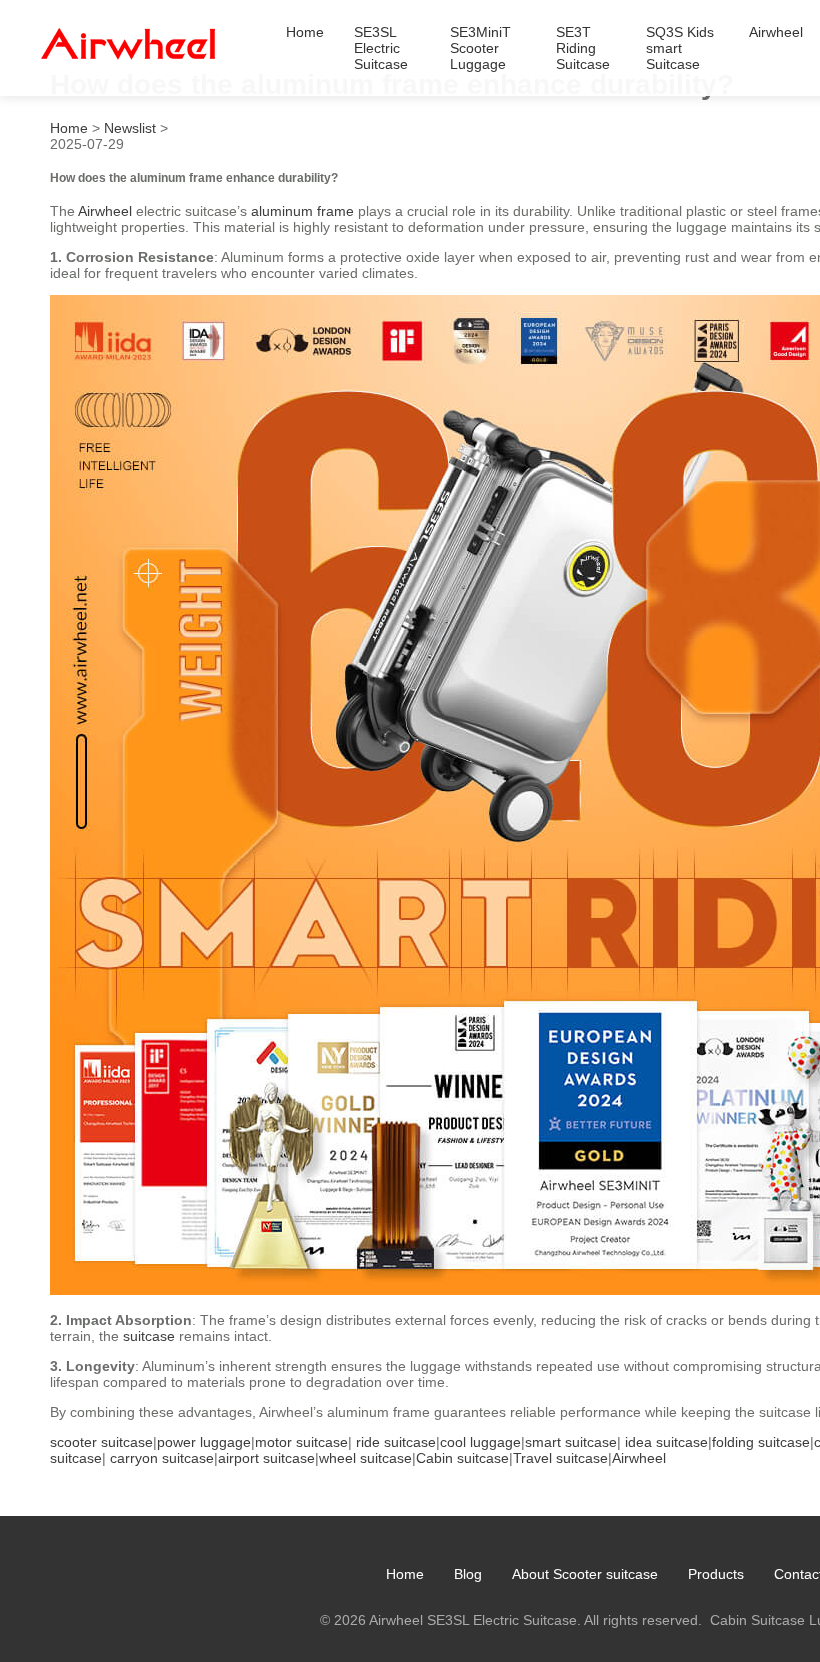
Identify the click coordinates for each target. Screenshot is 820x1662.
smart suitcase (571, 1442)
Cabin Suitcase (757, 1620)
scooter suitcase (101, 1442)
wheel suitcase (365, 1458)
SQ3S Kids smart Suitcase (680, 48)
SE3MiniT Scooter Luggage (480, 48)
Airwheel (776, 32)
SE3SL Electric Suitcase (381, 48)
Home (305, 32)
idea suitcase (666, 1442)
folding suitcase (761, 1442)
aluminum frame (302, 211)
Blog (468, 1574)
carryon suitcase (162, 1458)
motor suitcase (301, 1442)
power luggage (204, 1442)
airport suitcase (266, 1458)
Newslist (130, 128)
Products (716, 1574)
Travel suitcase (560, 1458)
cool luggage (480, 1442)
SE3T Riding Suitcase (583, 48)
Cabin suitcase (462, 1458)
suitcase (149, 1336)
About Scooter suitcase (585, 1574)
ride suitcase (396, 1442)
